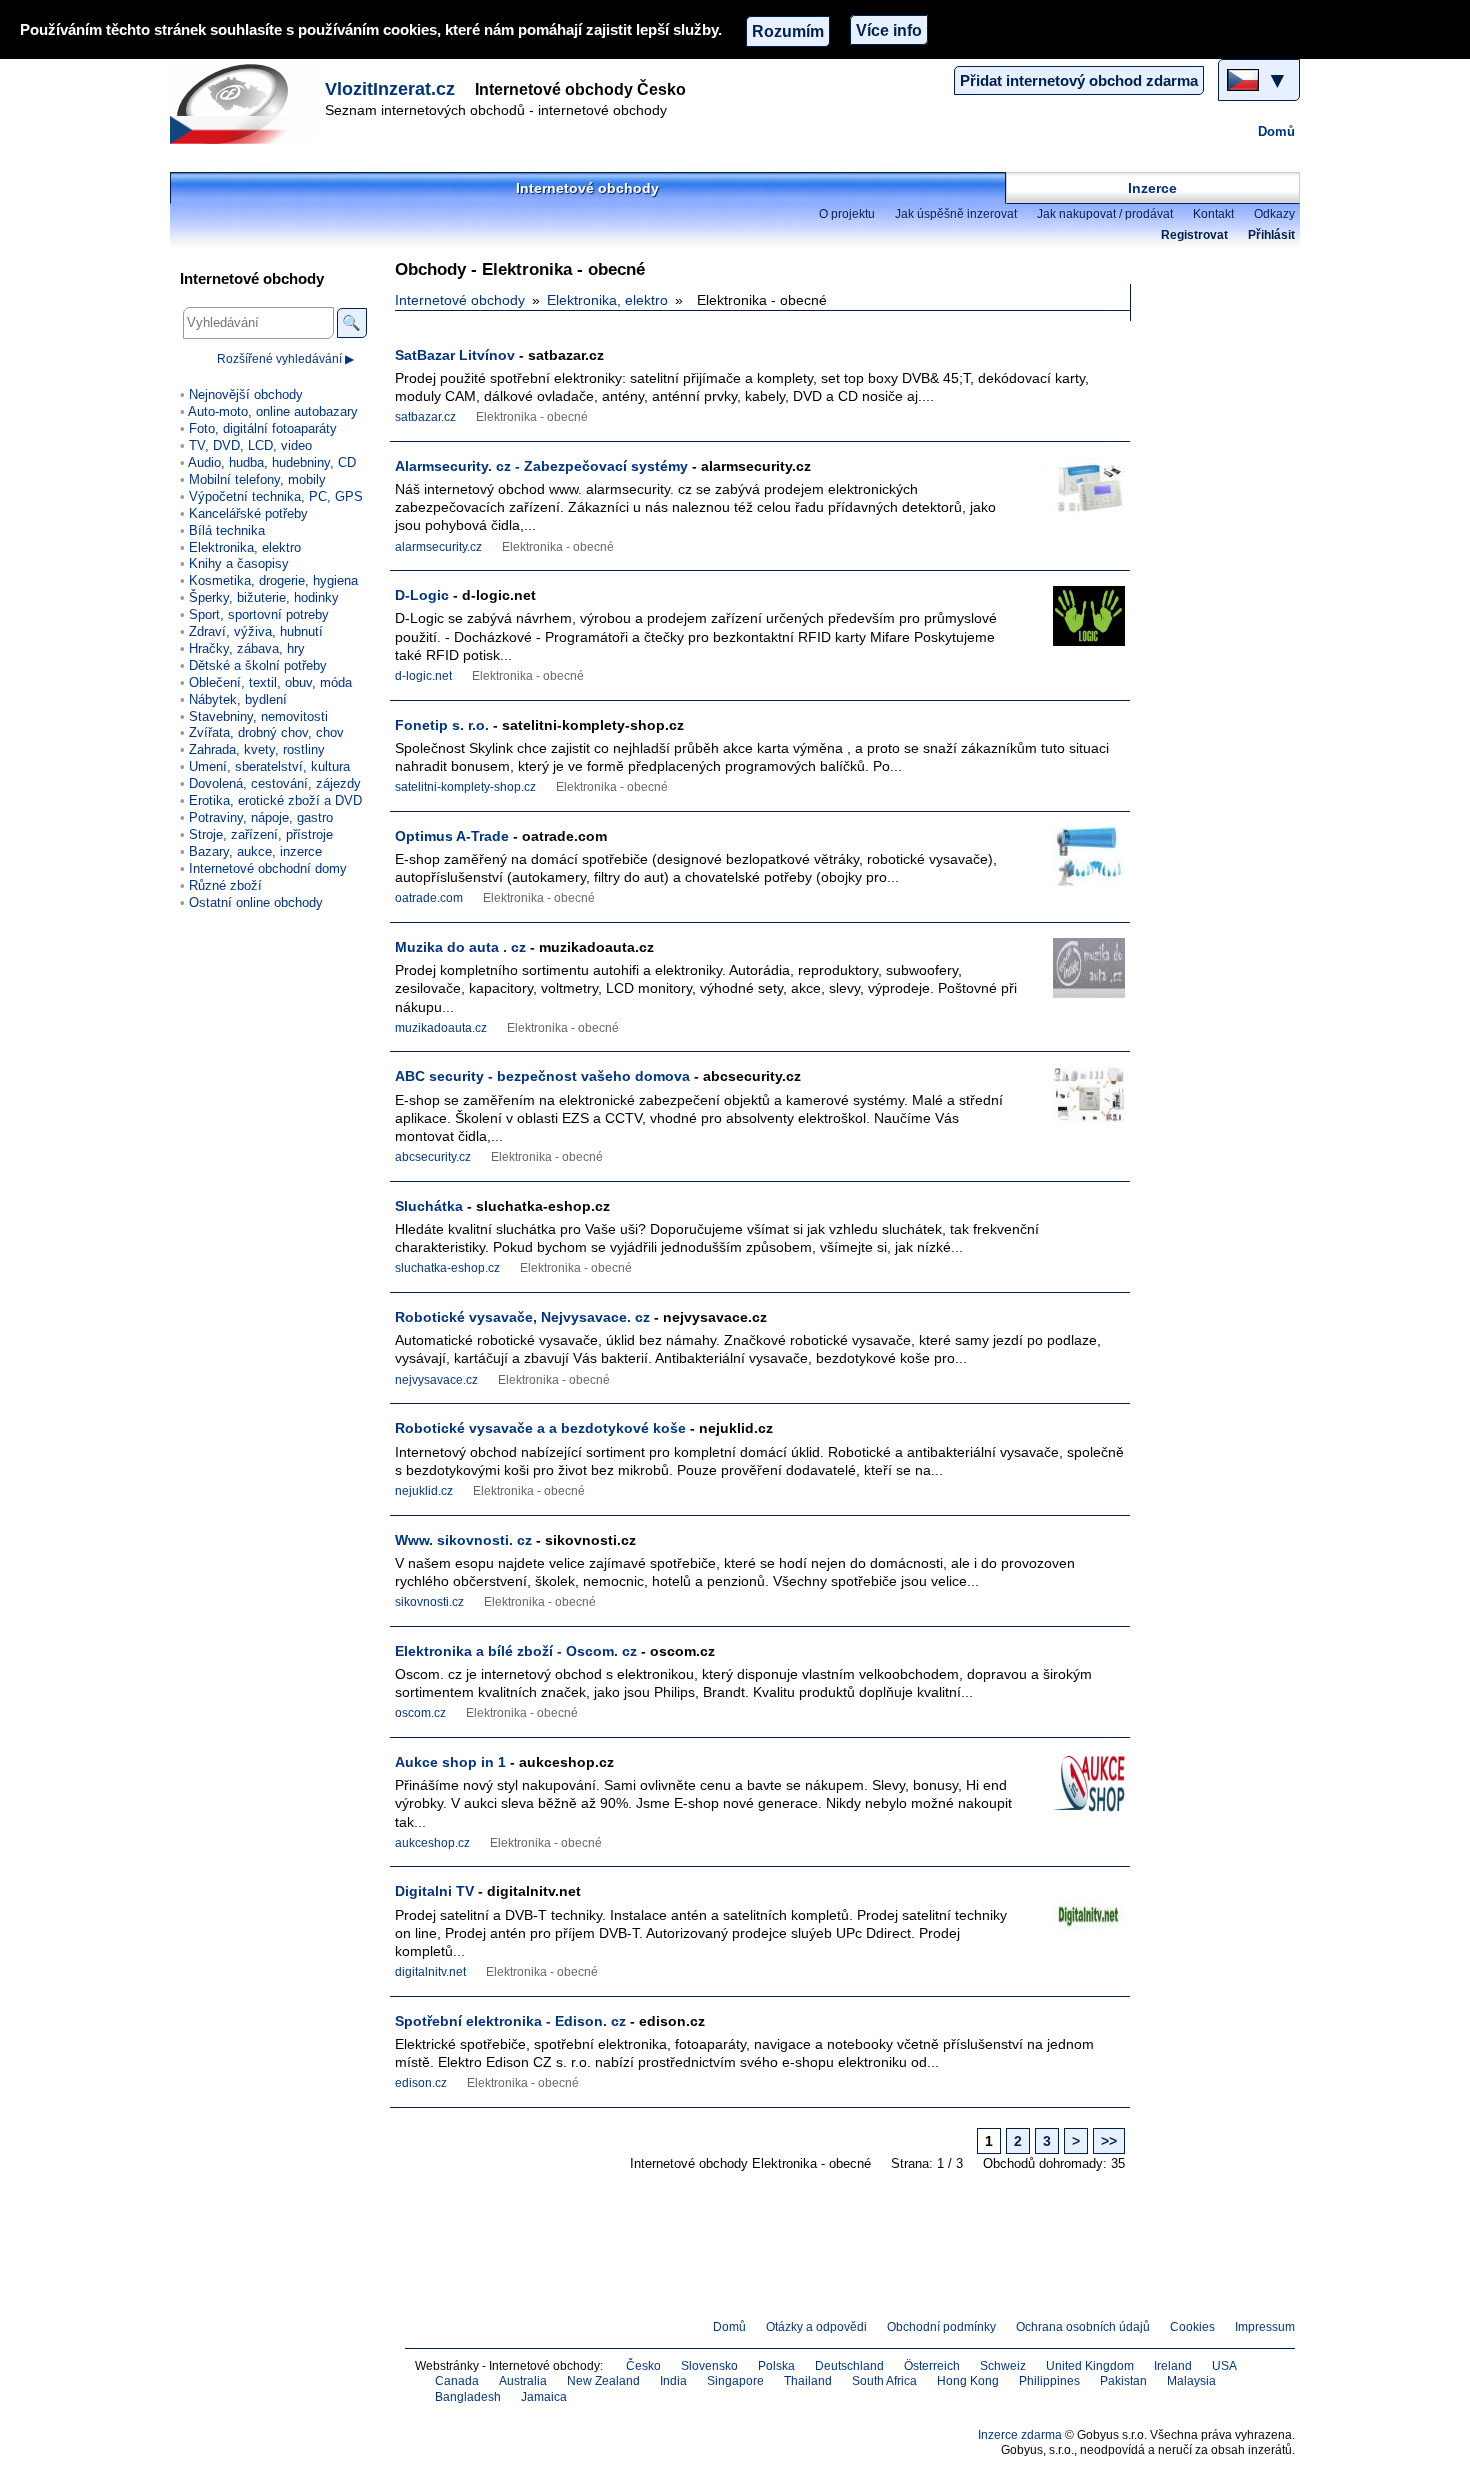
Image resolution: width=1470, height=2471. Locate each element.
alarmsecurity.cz (438, 547)
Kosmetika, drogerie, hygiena (273, 580)
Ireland (1173, 2366)
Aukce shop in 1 (450, 1762)
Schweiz (1003, 2366)
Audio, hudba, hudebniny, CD (272, 462)
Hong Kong (968, 2381)
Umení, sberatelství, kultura (269, 766)
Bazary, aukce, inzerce (255, 851)
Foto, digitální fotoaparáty (263, 428)
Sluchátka (429, 1206)
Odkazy (1274, 214)
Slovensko (709, 2366)
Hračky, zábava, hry (247, 648)
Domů (1276, 131)
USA (1224, 2366)
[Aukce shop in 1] (1075, 1790)
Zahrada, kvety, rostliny (257, 749)
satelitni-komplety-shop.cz (465, 787)
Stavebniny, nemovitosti (258, 716)
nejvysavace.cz (436, 1380)
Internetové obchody (587, 188)
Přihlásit (1271, 235)
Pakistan (1123, 2381)
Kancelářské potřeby (248, 513)
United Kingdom (1090, 2366)
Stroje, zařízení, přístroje (261, 834)
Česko (643, 2366)
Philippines (1049, 2381)
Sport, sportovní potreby (259, 614)
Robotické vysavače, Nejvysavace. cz (522, 1317)
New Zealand (603, 2381)
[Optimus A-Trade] (1075, 864)
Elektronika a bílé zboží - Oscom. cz (516, 1651)
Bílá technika (227, 530)
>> (1109, 2141)
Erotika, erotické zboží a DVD (275, 800)
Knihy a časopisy (239, 563)
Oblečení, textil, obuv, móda (270, 682)
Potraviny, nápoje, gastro (261, 817)
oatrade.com (429, 898)
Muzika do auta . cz (460, 947)
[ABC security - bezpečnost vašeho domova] (1075, 1104)
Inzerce (1152, 188)
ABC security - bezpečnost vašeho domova (542, 1076)
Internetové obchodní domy (268, 868)
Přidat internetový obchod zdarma (1079, 80)
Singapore (735, 2381)
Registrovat (1194, 235)
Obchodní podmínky (941, 2327)
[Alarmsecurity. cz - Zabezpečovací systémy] (1075, 494)
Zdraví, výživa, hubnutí (256, 631)
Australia (523, 2381)
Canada (457, 2381)
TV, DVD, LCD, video (250, 445)
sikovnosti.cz (429, 1602)
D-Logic (422, 595)
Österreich (932, 2366)
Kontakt (1213, 214)
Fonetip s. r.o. (442, 725)
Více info (889, 30)
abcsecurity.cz (433, 1157)
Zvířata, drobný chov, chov (266, 732)
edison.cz (421, 2083)
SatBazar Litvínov (455, 355)
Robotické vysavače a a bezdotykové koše (540, 1428)
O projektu (847, 214)
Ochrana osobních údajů (1083, 2327)
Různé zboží (225, 885)
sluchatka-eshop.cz (447, 1268)
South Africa (884, 2381)
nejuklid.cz (424, 1491)
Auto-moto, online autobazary (273, 411)
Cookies (1192, 2327)
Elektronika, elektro (607, 300)
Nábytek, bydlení (238, 699)
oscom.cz (420, 1713)
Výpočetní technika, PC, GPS (276, 496)
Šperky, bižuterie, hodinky (264, 597)
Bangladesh (468, 2397)
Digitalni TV (434, 1891)
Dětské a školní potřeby (258, 665)
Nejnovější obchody (246, 394)
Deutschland (849, 2366)
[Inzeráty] (245, 104)
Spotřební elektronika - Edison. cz (510, 2021)
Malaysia (1191, 2381)
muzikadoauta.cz (441, 1028)
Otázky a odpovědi (816, 2327)
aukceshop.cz (432, 1843)
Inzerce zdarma (1020, 2435)
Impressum (1265, 2327)
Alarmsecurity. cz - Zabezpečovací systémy (541, 466)
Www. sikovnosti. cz (463, 1540)
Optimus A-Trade (452, 836)
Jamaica (544, 2397)
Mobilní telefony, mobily (257, 479)
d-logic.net (423, 676)
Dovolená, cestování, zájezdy (275, 783)
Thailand (808, 2381)
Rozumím (788, 31)
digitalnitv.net (430, 1972)
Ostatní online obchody (256, 902)
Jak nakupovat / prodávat (1105, 214)
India (673, 2381)
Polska (776, 2366)
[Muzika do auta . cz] (1075, 975)
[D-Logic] (1075, 623)
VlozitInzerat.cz (390, 89)
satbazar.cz (425, 417)
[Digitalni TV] (1075, 1919)
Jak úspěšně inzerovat (956, 214)
